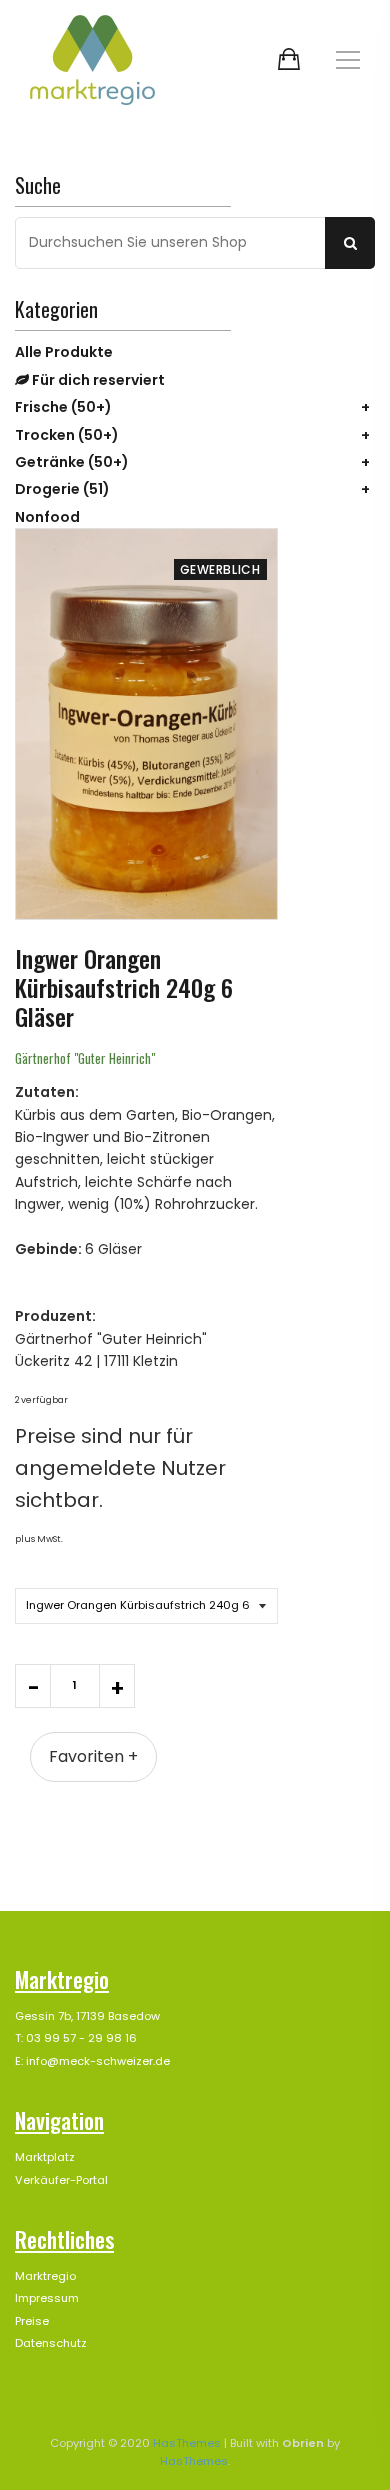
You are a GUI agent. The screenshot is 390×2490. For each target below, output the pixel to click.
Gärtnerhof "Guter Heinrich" (85, 1058)
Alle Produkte (64, 352)
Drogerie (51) (62, 489)
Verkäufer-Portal (61, 2180)
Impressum (47, 2298)
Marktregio (45, 2276)
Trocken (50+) (67, 435)
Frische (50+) (63, 407)
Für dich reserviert (97, 380)
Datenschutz (51, 2343)
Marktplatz (45, 2157)
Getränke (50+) (72, 462)
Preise (32, 2321)
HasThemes (187, 2443)
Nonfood (47, 517)
